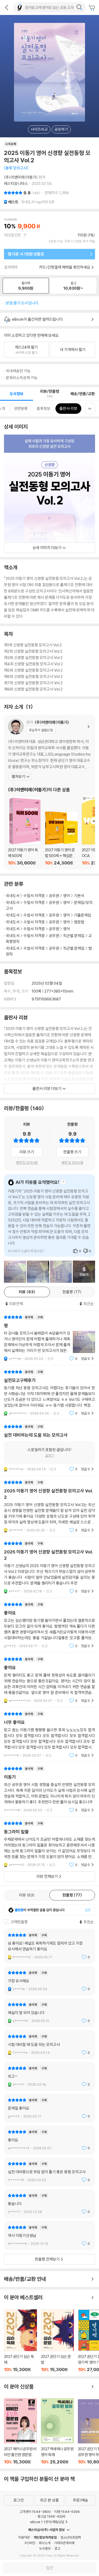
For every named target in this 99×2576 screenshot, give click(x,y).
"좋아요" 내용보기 (49, 1625)
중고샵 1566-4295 (51, 2516)
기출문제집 (82, 915)
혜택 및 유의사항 (27, 1163)
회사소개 (45, 2543)
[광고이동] (79, 7)
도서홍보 (45, 2548)
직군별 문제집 (74, 936)
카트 (92, 8)
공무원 (54, 896)
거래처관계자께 (64, 2543)
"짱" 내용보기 (49, 1338)
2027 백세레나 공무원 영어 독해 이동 (57, 2431)
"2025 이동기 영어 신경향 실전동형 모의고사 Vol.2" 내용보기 (49, 1506)
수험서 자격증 (34, 896)
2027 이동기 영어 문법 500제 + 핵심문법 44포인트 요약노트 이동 (61, 839)
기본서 (79, 896)
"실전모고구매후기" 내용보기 (49, 1393)
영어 (67, 896)
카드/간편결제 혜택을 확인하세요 (65, 267)
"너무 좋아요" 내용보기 (49, 1735)
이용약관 (24, 2537)
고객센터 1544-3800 (35, 2512)
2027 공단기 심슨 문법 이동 (57, 2341)
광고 (57, 2548)
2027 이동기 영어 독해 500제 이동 (24, 831)
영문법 (79, 922)
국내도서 (13, 896)
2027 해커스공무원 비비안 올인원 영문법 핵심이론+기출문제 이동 (20, 2431)
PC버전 (30, 2543)
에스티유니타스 (16, 183)
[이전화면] (7, 7)
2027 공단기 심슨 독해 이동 (20, 2341)
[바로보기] (15, 1272)
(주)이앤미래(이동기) (21, 177)
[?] (63, 1182)
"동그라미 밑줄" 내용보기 (49, 1844)
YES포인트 (13, 235)
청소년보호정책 (71, 2537)
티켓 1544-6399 (67, 2512)
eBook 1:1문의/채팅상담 (47, 2522)
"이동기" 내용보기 (49, 1789)
